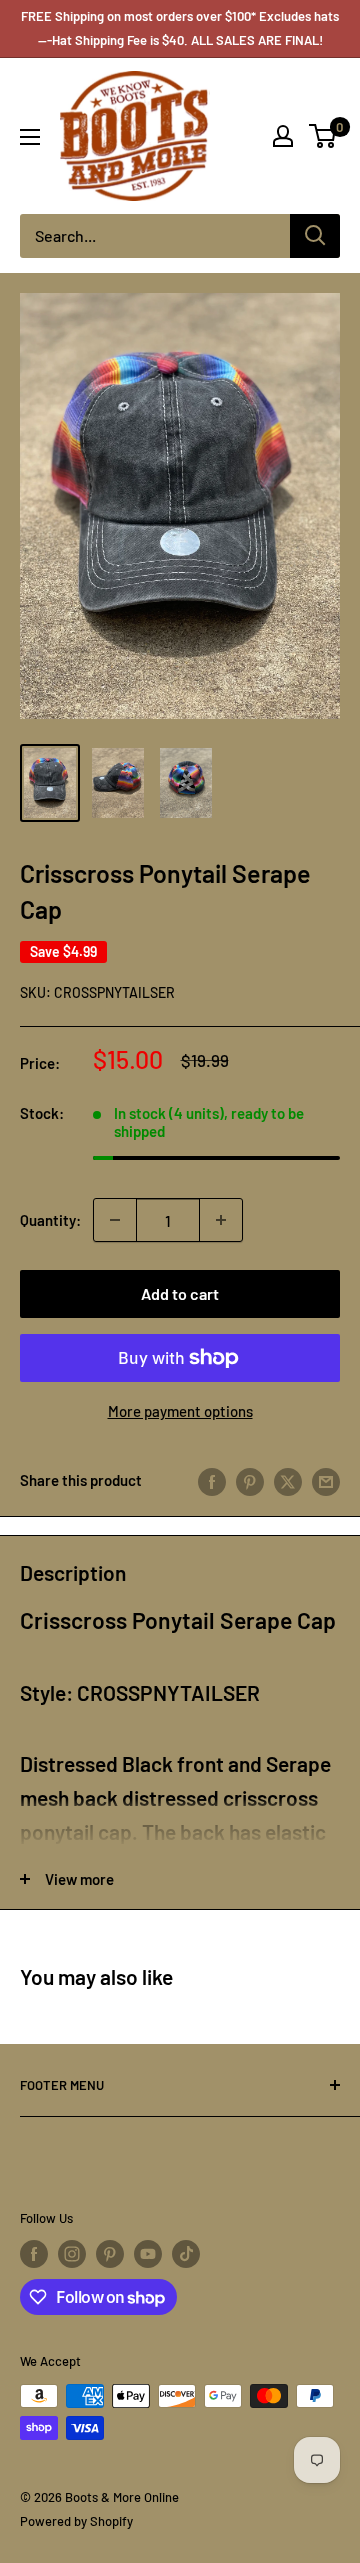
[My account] (283, 136)
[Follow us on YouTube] (148, 2254)
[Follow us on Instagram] (72, 2254)
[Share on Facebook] (212, 1480)
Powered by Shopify (76, 2521)
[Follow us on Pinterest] (110, 2254)
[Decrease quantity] (115, 1220)
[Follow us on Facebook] (34, 2254)
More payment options (180, 1411)
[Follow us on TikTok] (186, 2254)
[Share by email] (326, 1480)
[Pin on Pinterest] (250, 1480)
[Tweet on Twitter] (288, 1480)
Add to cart (180, 1293)
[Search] (315, 236)
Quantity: (50, 1220)
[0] (323, 136)
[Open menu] (30, 137)
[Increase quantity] (221, 1220)
